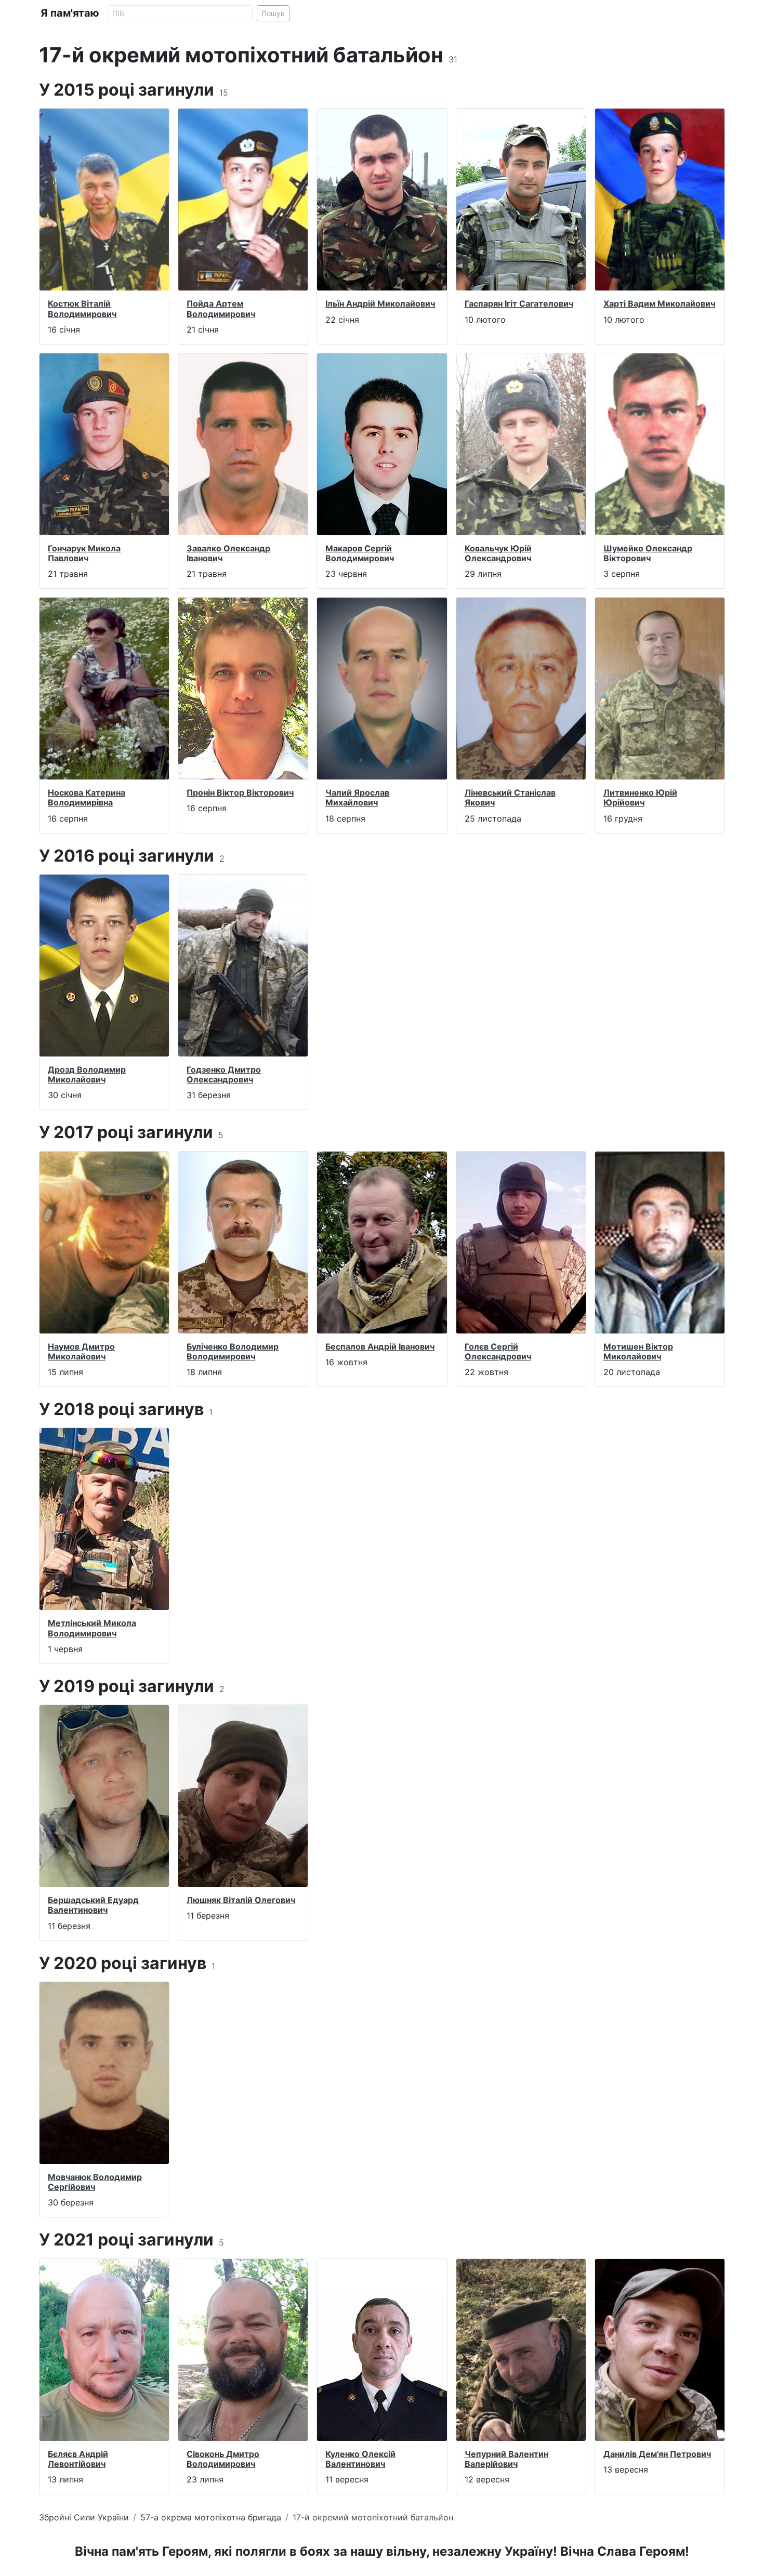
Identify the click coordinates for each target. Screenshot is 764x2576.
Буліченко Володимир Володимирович (233, 1351)
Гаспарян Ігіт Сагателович (519, 303)
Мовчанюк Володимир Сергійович (95, 2182)
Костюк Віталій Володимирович (82, 308)
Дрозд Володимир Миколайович (87, 1074)
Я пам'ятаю (70, 13)
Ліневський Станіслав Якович (510, 797)
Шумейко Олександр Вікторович (648, 553)
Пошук (273, 13)
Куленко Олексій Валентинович (360, 2459)
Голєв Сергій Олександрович (498, 1351)
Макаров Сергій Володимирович (360, 553)
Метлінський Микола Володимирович (92, 1628)
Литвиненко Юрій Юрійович (640, 797)
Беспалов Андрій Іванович (380, 1346)
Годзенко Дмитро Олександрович (224, 1074)
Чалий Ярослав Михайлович (357, 797)
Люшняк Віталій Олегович (241, 1900)
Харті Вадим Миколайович (659, 303)
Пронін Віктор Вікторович (240, 792)
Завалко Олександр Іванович (228, 553)
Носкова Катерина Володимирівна (87, 797)
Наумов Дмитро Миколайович (81, 1351)
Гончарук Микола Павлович (84, 553)
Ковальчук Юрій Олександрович (498, 553)
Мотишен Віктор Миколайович (638, 1351)
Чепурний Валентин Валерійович (506, 2459)
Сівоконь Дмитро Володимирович (223, 2459)
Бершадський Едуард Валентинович (93, 1905)
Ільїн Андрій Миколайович (380, 303)
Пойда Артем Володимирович (221, 308)
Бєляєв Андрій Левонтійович (78, 2459)
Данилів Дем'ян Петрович (657, 2454)
